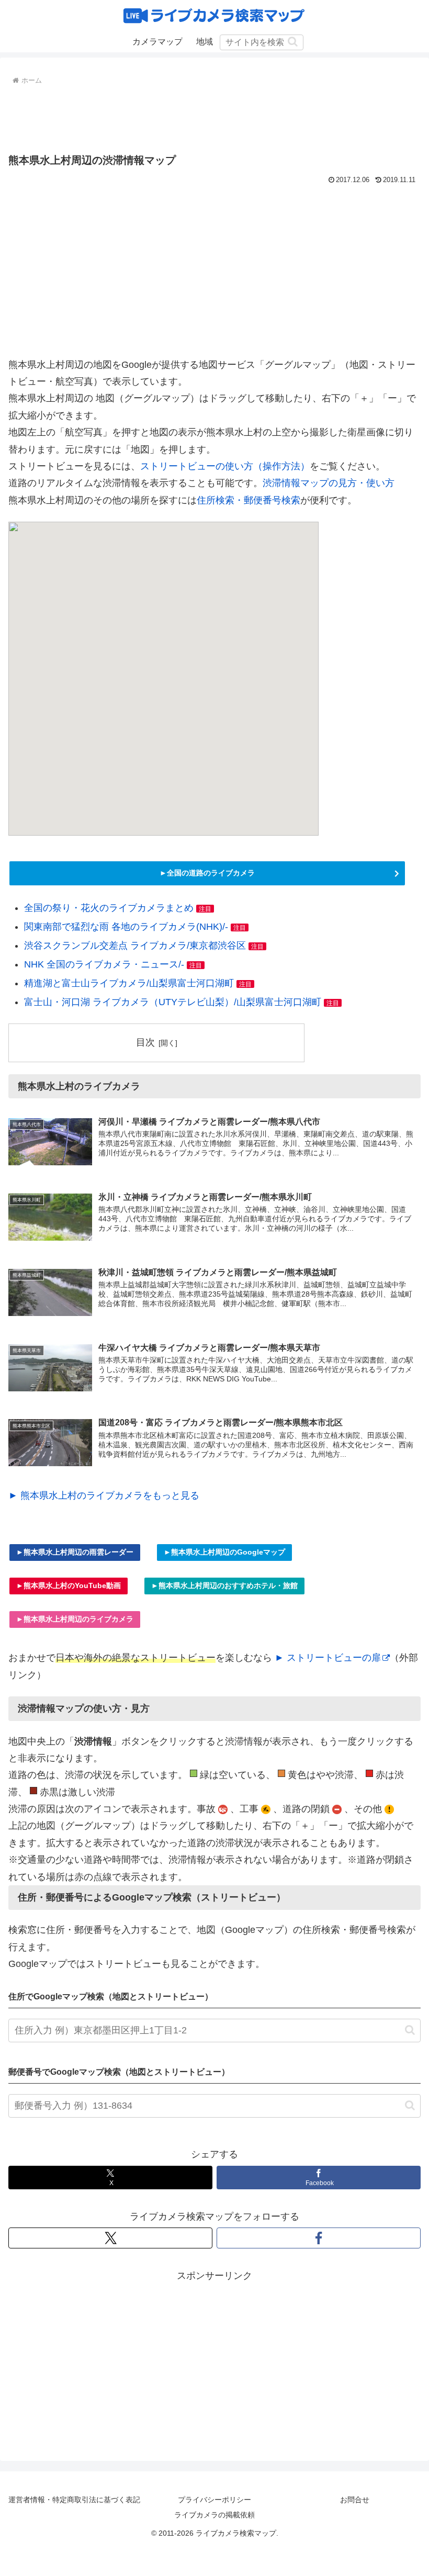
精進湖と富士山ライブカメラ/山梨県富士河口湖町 (129, 983)
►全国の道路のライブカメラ (207, 873)
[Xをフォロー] (110, 2238)
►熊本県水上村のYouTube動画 (69, 1585)
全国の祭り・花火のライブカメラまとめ (109, 908)
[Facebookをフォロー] (319, 2238)
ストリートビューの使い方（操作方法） (225, 466)
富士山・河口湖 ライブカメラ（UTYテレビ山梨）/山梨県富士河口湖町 (173, 1002)
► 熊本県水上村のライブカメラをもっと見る (104, 1495)
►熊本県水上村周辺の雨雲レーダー (75, 1552)
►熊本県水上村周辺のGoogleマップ (224, 1552)
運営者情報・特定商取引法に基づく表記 (74, 2500)
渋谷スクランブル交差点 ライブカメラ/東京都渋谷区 (135, 946)
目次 (145, 1042)
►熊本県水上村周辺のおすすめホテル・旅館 (224, 1585)
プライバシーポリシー (214, 2500)
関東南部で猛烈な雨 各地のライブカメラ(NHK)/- (126, 927)
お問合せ (355, 2500)
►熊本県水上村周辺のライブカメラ (75, 1619)
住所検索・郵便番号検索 (249, 500)
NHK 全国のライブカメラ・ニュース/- (104, 964)
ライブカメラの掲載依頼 (214, 2515)
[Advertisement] (214, 117)
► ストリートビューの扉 (328, 1658)
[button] (293, 42)
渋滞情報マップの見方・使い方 (329, 483)
